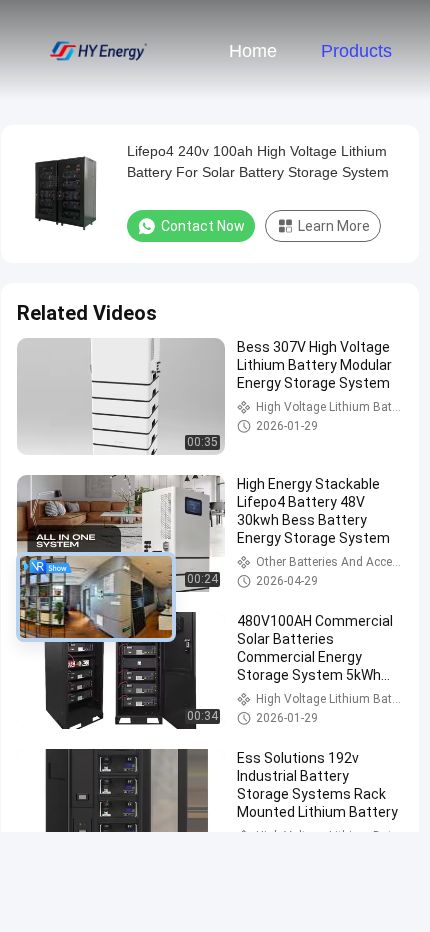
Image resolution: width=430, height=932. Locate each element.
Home (253, 51)
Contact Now (203, 226)
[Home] (98, 50)
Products (356, 51)
